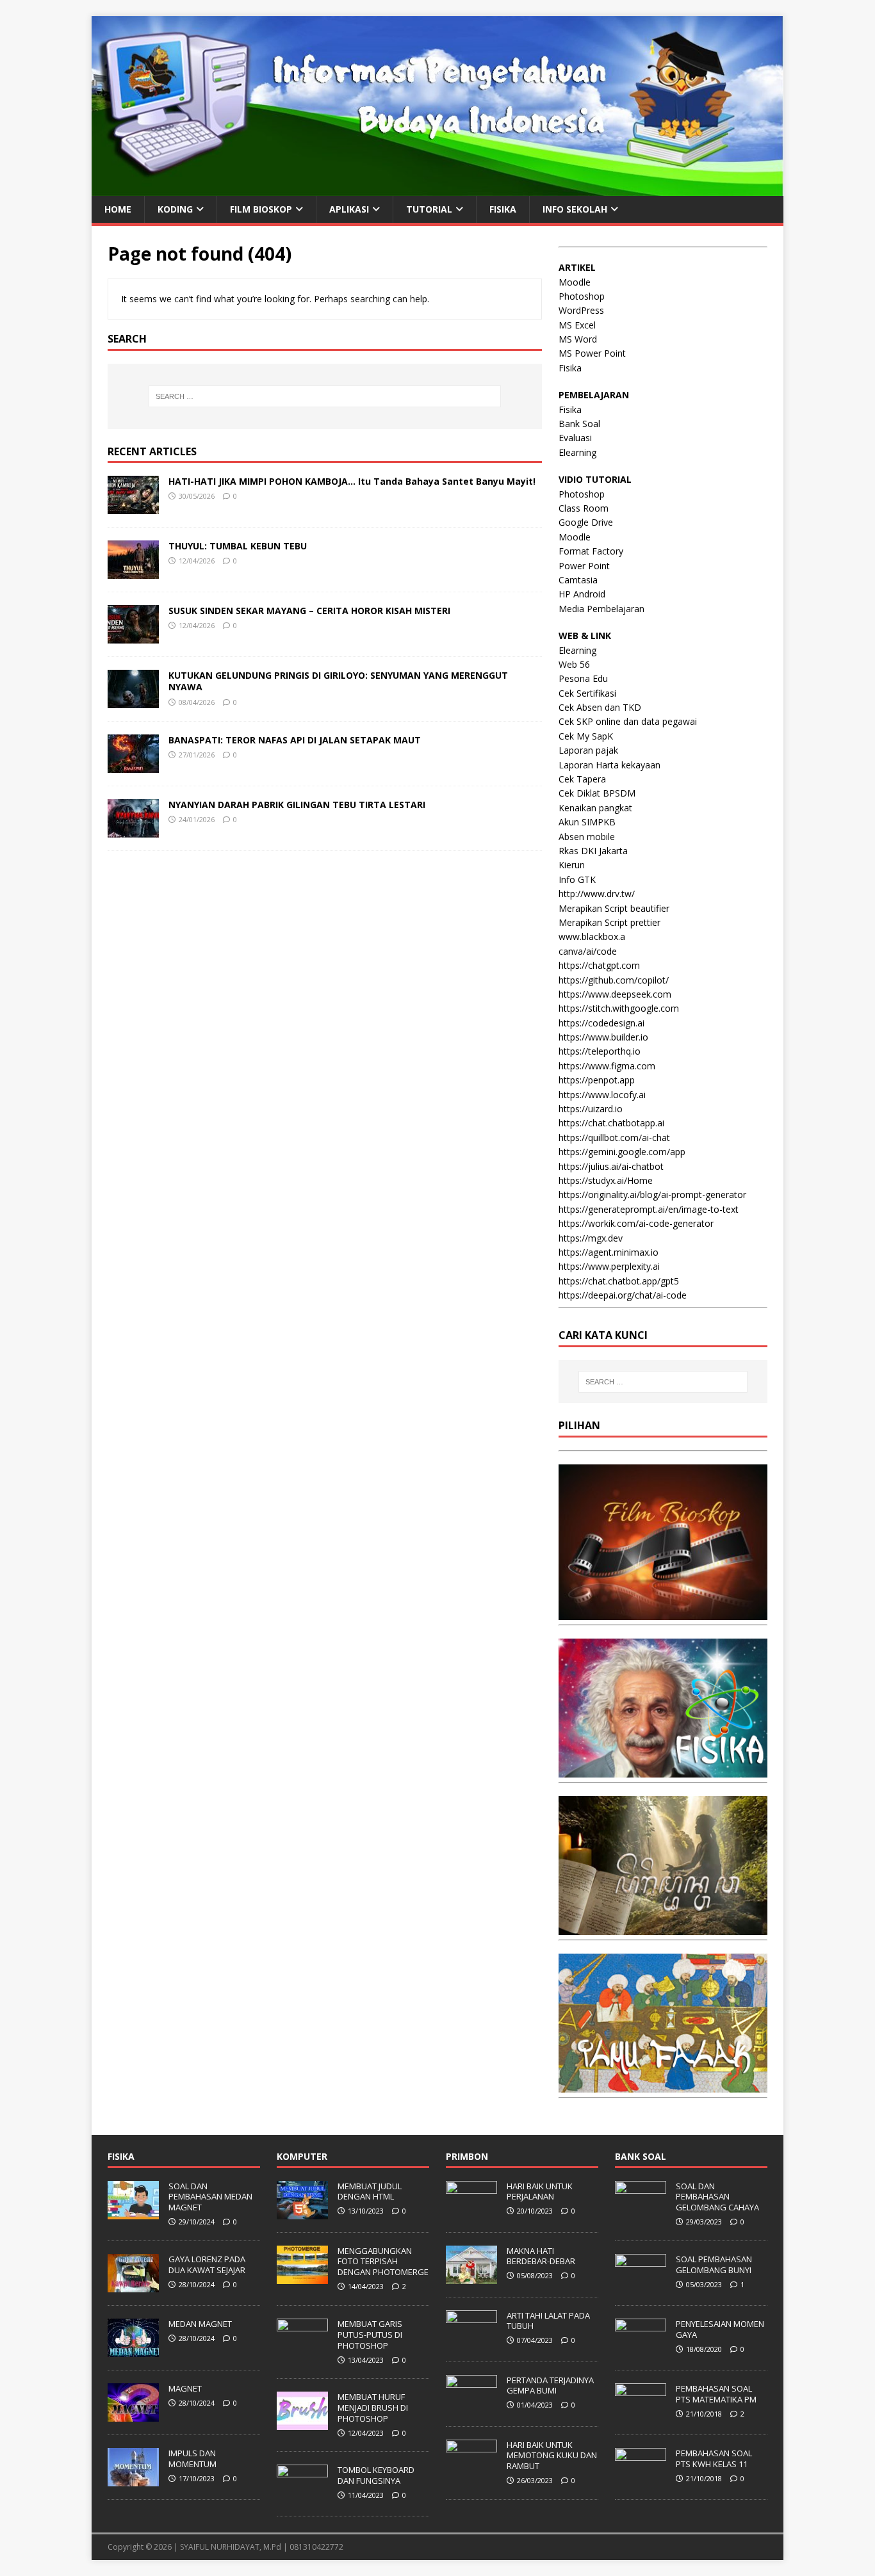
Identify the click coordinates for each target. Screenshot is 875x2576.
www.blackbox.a (592, 936)
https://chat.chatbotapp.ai (611, 1123)
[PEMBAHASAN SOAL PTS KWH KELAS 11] (641, 2479)
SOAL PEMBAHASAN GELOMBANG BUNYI (714, 2264)
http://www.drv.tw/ (597, 894)
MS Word (578, 339)
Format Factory (591, 551)
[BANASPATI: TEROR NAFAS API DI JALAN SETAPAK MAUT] (133, 766)
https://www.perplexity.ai (609, 1266)
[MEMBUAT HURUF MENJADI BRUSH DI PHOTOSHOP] (302, 2423)
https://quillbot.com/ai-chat (614, 1138)
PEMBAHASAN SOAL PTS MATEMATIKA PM (716, 2394)
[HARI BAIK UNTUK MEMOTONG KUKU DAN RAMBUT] (471, 2471)
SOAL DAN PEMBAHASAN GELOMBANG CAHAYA (717, 2197)
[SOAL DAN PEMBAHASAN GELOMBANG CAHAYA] (641, 2212)
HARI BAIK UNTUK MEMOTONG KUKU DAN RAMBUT (552, 2456)
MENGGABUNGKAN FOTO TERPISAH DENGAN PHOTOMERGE (383, 2262)
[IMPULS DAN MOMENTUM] (133, 2479)
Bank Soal (579, 424)
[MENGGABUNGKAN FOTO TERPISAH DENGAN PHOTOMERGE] (302, 2277)
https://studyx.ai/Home (606, 1180)
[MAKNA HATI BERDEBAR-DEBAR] (471, 2277)
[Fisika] (663, 1770)
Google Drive (586, 522)
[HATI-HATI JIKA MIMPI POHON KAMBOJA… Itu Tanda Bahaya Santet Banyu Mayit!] (133, 507)
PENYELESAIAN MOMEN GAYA (720, 2329)
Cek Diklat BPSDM (597, 793)
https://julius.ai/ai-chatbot (611, 1166)
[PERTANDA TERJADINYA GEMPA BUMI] (471, 2406)
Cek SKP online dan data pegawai (628, 721)
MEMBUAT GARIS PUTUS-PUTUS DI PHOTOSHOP (370, 2335)
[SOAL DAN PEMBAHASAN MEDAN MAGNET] (133, 2212)
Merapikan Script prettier (609, 922)
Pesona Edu (583, 678)
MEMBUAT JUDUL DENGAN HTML (370, 2191)
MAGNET (185, 2388)
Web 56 (574, 664)
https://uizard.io (591, 1109)
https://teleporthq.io (600, 1051)
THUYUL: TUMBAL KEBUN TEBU (238, 546)
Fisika (570, 368)
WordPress (581, 310)
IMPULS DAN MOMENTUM (192, 2459)
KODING (175, 209)
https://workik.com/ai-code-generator (636, 1223)
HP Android (582, 594)
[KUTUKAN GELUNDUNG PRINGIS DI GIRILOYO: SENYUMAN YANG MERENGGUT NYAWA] (133, 701)
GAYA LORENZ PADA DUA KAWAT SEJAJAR (207, 2264)
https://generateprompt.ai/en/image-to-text (649, 1209)
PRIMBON (467, 2156)
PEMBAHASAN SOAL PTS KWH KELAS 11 (714, 2459)
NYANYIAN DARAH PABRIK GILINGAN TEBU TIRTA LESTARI (297, 805)
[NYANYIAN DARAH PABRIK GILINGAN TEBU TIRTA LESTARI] (133, 830)
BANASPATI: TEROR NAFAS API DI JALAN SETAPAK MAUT (295, 740)
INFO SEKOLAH (575, 209)
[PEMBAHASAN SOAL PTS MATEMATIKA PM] (641, 2415)
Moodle (575, 282)
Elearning (577, 452)
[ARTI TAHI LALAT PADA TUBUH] (471, 2342)
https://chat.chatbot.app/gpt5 (619, 1281)
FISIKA (503, 209)
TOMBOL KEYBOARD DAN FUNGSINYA (376, 2475)
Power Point (584, 566)
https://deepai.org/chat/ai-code (623, 1295)
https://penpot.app (597, 1080)
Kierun (572, 865)
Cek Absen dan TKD (600, 707)
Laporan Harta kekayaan (609, 765)
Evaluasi (575, 438)
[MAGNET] (133, 2415)
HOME (118, 209)
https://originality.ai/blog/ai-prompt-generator (652, 1195)
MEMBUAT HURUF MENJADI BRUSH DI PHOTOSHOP (373, 2408)
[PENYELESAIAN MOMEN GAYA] (641, 2350)
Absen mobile (587, 837)
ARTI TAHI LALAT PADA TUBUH (548, 2321)
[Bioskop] (663, 1613)
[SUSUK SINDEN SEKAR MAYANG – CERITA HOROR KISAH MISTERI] (133, 636)
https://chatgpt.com (599, 965)
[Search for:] (325, 396)
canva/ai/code (588, 951)
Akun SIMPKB (587, 822)
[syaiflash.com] (437, 188)
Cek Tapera (582, 779)
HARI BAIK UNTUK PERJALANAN (540, 2191)
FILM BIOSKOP (261, 209)
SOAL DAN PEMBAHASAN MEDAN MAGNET (210, 2197)
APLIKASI (349, 209)
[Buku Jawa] (663, 1928)
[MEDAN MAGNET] (133, 2350)
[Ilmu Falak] (663, 2085)
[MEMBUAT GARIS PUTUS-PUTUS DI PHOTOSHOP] (302, 2350)
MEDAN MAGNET (200, 2324)
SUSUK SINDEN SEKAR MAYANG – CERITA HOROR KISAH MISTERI (309, 611)
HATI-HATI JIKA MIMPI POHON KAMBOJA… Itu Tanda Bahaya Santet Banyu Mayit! (352, 481)
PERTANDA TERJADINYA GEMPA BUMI (550, 2386)
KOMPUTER (302, 2156)
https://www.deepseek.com (615, 994)
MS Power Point (592, 353)
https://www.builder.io (603, 1037)
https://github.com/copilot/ (614, 980)
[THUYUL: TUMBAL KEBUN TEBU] (133, 571)
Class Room (584, 508)
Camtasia (578, 580)
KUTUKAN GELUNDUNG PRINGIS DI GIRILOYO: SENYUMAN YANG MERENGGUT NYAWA (338, 681)
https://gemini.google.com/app (622, 1152)
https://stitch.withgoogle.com (619, 1008)
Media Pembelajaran (601, 609)
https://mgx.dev (591, 1238)
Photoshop (582, 296)
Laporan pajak (588, 750)
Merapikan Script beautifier (614, 908)
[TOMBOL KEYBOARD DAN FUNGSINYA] (302, 2497)
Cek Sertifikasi (587, 693)
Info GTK (577, 879)
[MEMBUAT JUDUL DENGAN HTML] (302, 2212)
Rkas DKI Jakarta (593, 851)
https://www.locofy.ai (602, 1095)
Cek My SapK (586, 736)
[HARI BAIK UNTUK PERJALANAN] (471, 2212)
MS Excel (577, 325)
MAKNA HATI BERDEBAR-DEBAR (541, 2256)
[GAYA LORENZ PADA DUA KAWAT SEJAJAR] (133, 2285)
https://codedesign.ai (601, 1023)
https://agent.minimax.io (609, 1252)
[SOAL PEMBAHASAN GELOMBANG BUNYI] (641, 2285)
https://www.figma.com (607, 1066)
